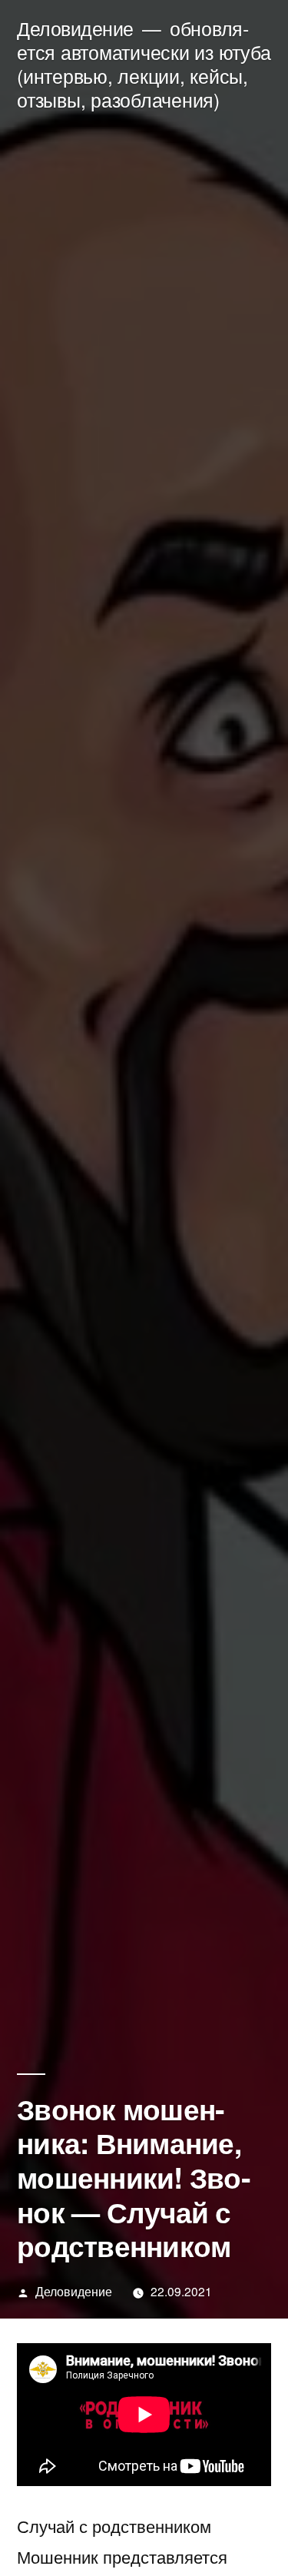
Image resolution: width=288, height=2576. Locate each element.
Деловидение (75, 28)
